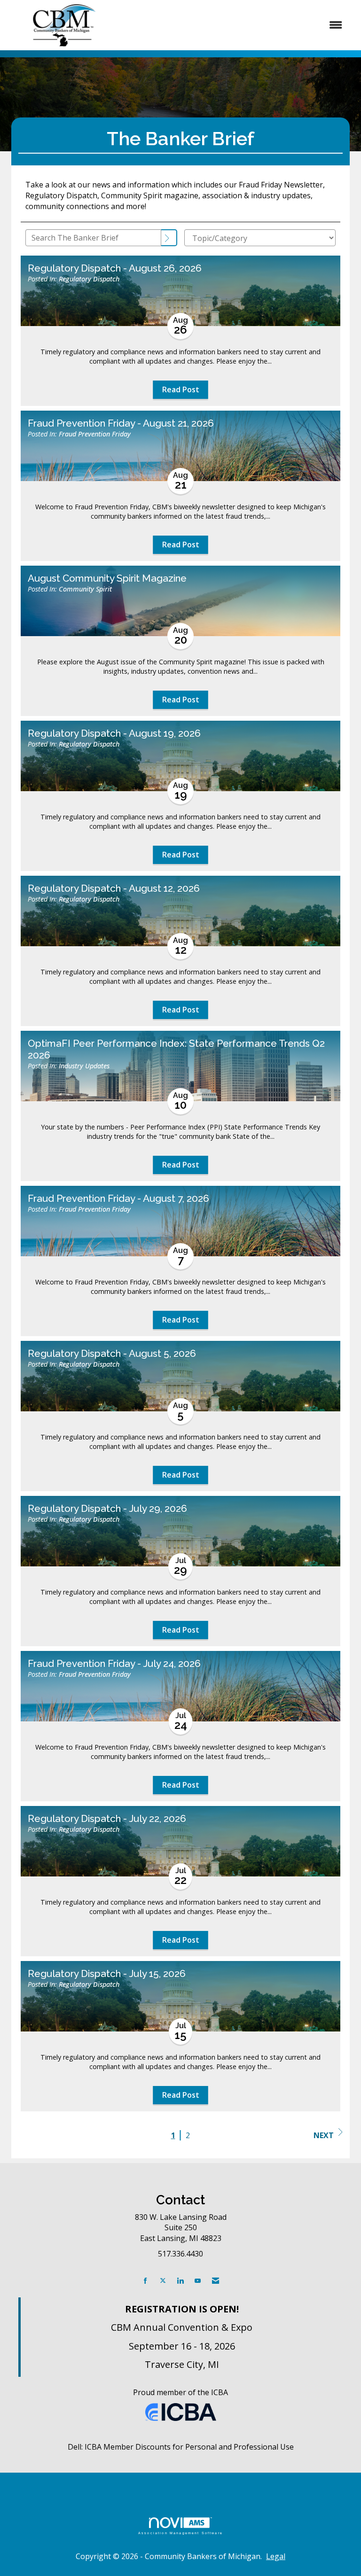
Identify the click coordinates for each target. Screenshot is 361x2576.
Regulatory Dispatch (89, 279)
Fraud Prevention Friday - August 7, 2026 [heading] (118, 1199)
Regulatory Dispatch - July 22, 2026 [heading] (107, 1819)
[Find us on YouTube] (198, 2281)
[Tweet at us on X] (163, 2281)
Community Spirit (85, 589)
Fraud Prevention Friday (95, 434)
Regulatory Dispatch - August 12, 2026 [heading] (114, 888)
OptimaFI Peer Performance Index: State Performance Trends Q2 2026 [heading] (176, 1049)
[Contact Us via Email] (216, 2281)
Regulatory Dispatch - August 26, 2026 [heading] (115, 268)
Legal (276, 2556)
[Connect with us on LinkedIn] (180, 2281)
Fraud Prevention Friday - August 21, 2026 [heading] (121, 423)
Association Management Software (180, 2533)
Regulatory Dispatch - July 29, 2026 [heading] (107, 1509)
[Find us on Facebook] (145, 2281)
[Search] (169, 238)
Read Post (181, 389)
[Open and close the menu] (236, 25)
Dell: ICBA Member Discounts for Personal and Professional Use (181, 2447)
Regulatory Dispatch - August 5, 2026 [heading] (112, 1354)
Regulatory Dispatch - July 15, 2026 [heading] (107, 1974)
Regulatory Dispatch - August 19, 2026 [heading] (114, 733)
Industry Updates (84, 1066)
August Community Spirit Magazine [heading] (107, 578)
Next (324, 2135)
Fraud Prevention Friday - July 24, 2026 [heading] (114, 1664)
